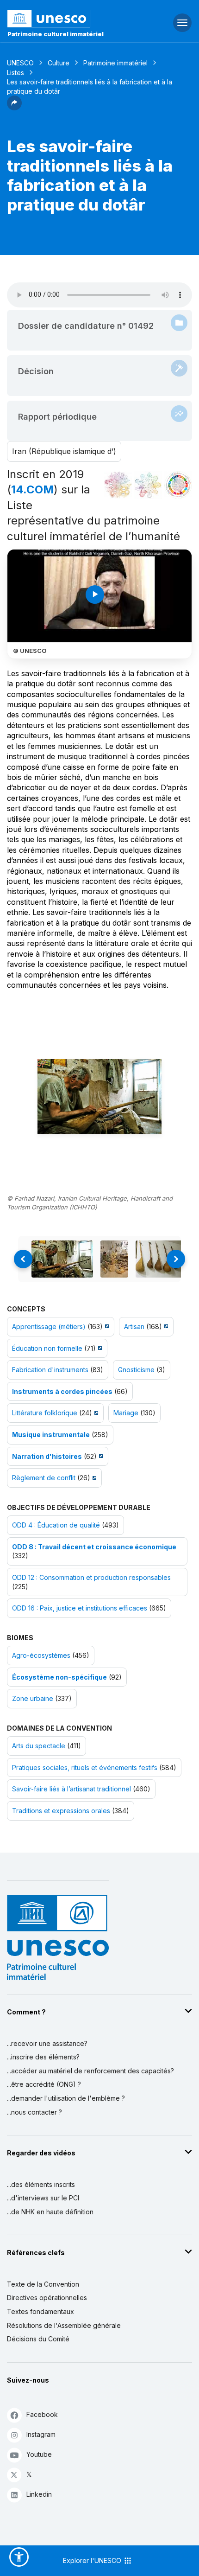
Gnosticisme (136, 1370)
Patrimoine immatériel (115, 63)
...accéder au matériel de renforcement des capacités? (90, 2071)
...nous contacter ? (34, 2112)
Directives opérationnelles (47, 2298)
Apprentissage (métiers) (49, 1326)
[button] (14, 108)
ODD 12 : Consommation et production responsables (91, 1577)
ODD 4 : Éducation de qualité (56, 1525)
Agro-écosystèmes (41, 1655)
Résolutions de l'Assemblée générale (64, 2325)
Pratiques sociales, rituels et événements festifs (85, 1767)
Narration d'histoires (47, 1456)
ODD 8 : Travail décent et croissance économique (94, 1547)
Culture (59, 63)
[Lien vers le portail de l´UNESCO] (66, 19)
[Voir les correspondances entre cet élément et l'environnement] (148, 485)
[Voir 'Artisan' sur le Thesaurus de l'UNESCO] (165, 1326)
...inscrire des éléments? (43, 2057)
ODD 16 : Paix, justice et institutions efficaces (80, 1608)
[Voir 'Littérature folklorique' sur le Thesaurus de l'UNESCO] (95, 1413)
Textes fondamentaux (40, 2311)
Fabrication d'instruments (50, 1370)
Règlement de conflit (44, 1478)
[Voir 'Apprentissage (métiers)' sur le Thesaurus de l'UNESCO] (106, 1326)
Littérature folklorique (45, 1413)
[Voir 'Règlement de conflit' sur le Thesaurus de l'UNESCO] (93, 1478)
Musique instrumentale (51, 1435)
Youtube (39, 2454)
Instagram (41, 2434)
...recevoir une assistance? (47, 2043)
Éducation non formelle (47, 1348)
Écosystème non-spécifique (59, 1677)
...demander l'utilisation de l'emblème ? (66, 2098)
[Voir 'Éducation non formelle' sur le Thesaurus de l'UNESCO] (99, 1348)
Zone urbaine (33, 1698)
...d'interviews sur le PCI (43, 2198)
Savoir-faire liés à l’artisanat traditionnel (72, 1789)
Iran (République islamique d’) (64, 451)
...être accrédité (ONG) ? (44, 2084)
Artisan (134, 1326)
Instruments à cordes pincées (62, 1391)
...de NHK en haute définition (50, 2212)
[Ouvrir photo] (100, 1097)
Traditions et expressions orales (61, 1811)
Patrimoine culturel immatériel (56, 34)
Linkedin (39, 2494)
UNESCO (20, 63)
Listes (16, 73)
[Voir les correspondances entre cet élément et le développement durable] (178, 485)
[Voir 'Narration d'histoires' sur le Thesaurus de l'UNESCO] (100, 1456)
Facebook (42, 2414)
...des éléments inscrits (41, 2184)
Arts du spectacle (39, 1746)
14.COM (32, 489)
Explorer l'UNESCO (93, 2560)
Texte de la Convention (43, 2284)
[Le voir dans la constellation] (118, 485)
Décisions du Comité (38, 2339)
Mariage (126, 1413)
